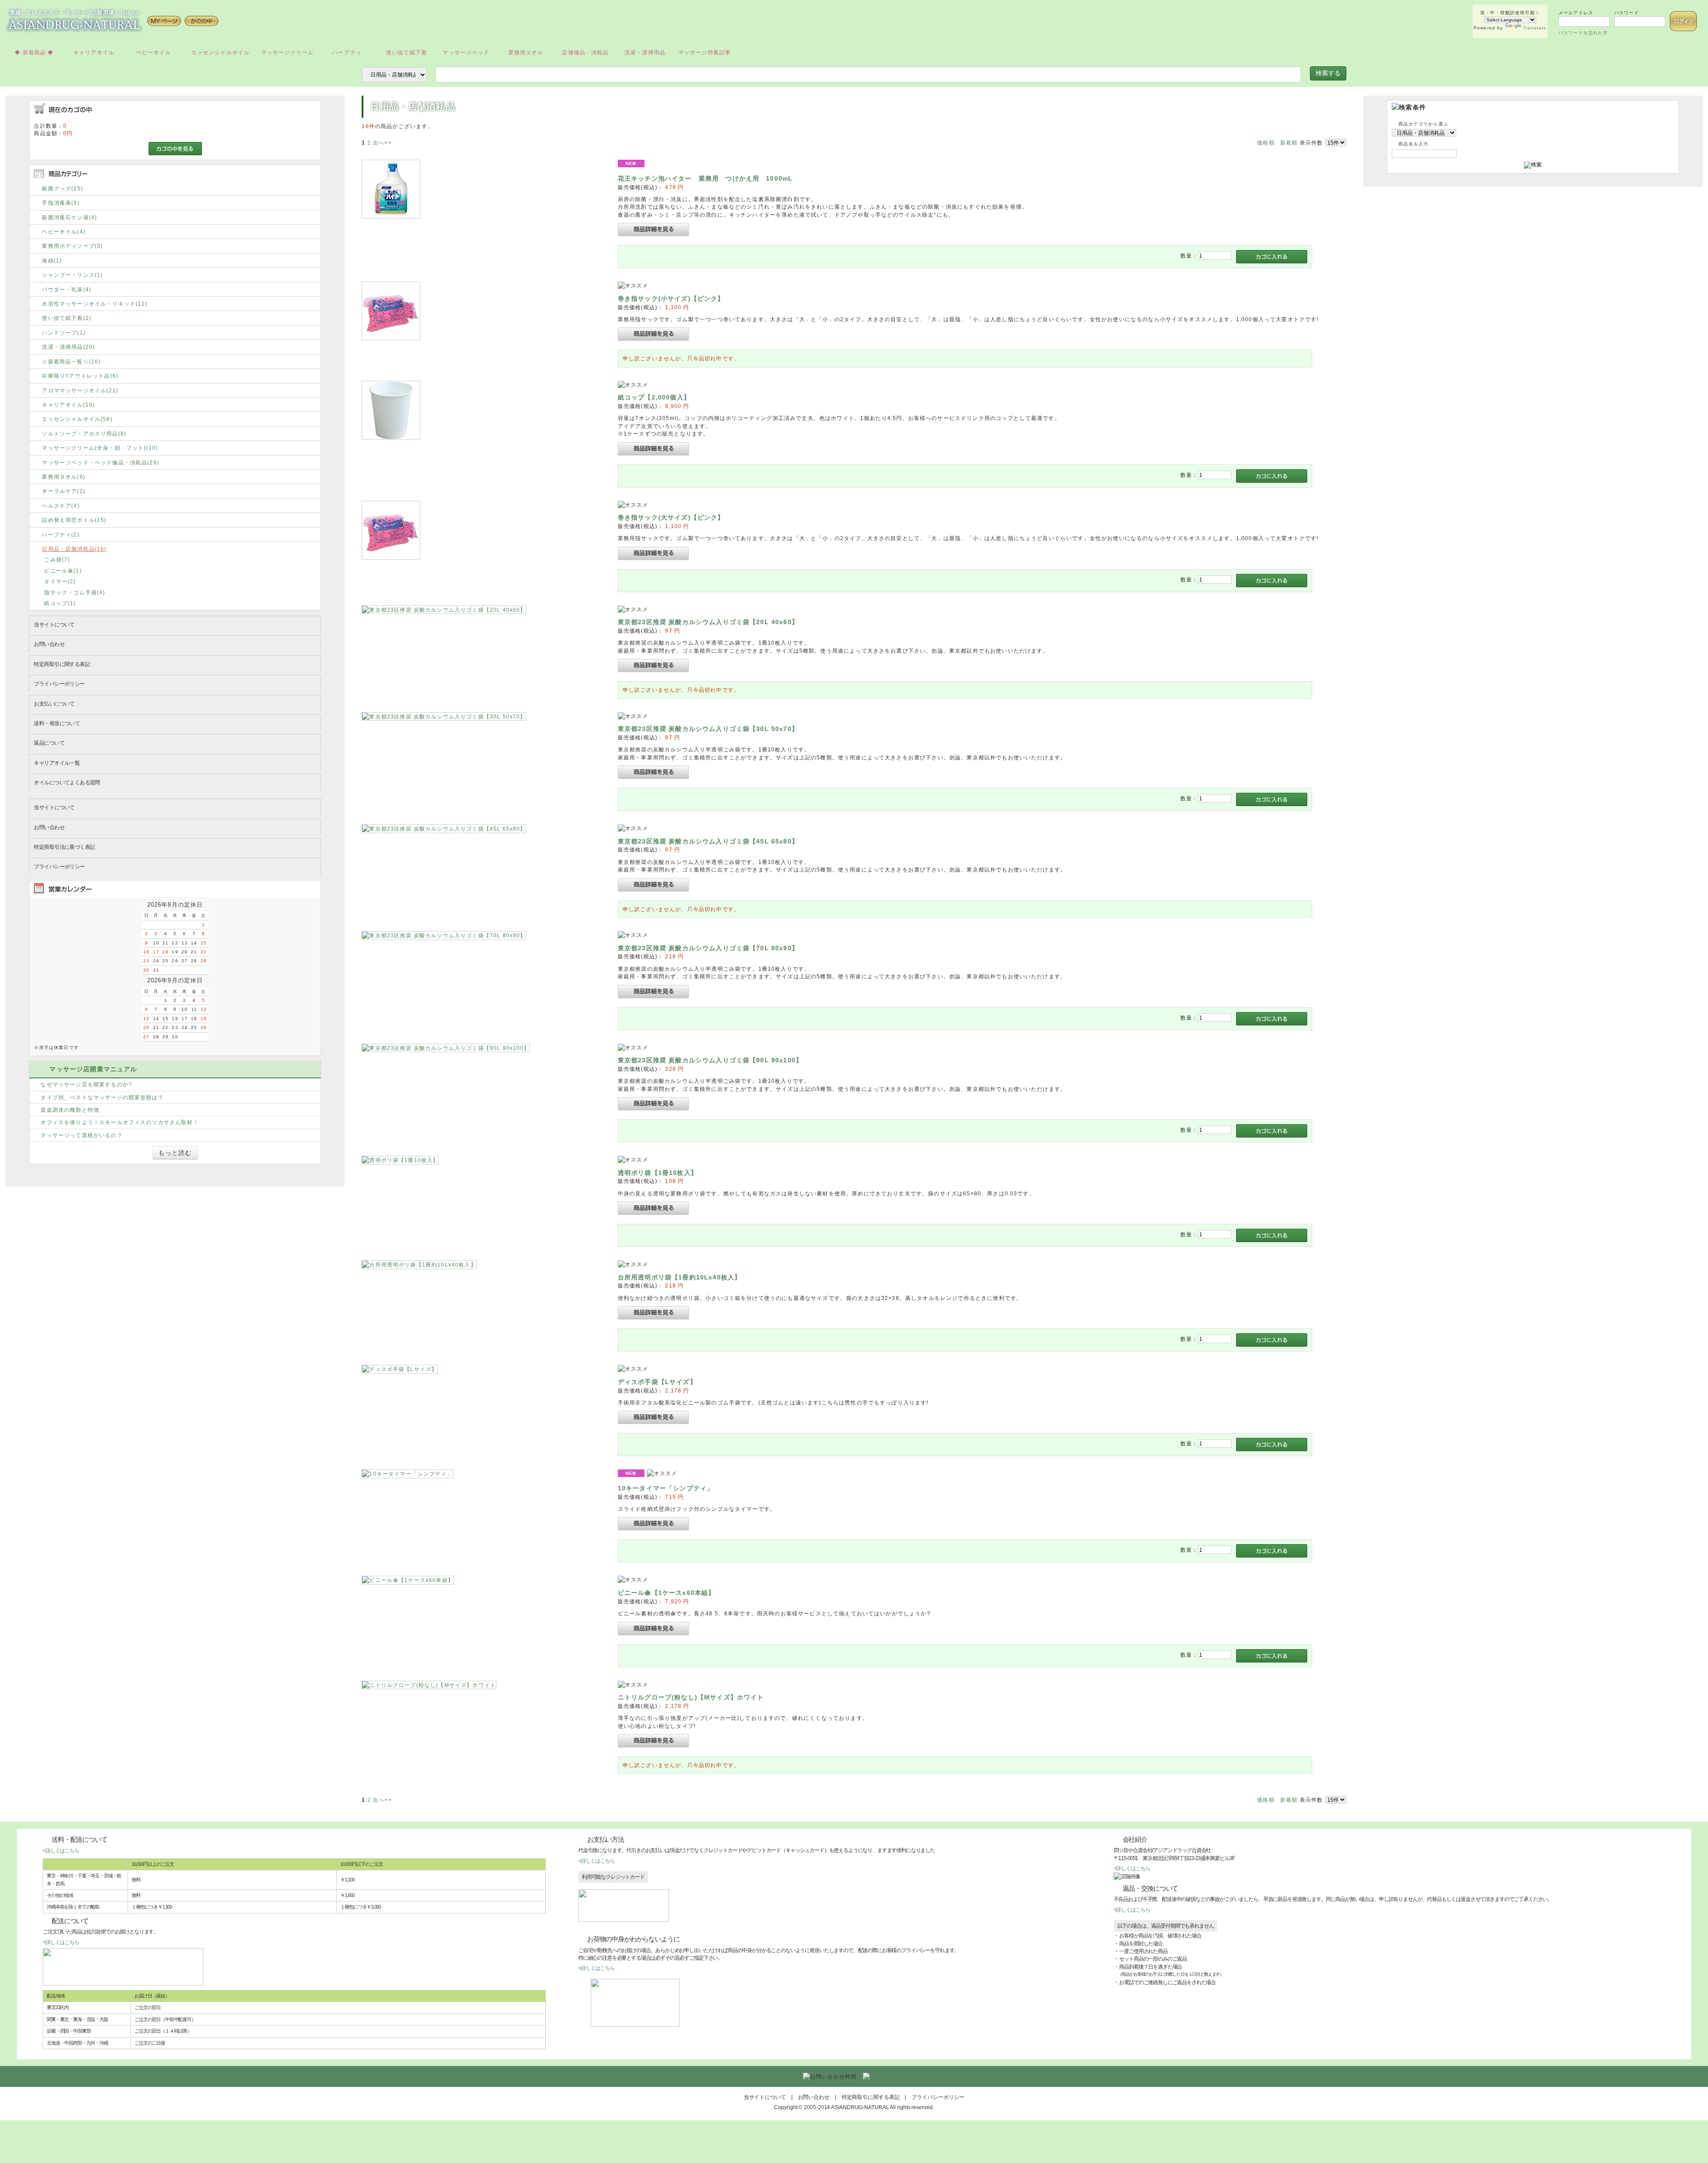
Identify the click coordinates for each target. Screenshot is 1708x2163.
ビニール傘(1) (63, 571)
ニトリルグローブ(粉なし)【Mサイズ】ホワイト (691, 1697)
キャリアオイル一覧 (57, 763)
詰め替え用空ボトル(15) (74, 520)
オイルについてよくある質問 (67, 782)
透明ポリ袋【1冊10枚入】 (658, 1173)
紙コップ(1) (60, 603)
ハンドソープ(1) (63, 333)
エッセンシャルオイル (221, 52)
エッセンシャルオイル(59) (77, 419)
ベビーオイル (154, 52)
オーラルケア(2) (63, 491)
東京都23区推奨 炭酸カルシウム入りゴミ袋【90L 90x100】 (710, 1060)
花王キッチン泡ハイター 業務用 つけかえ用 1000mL (705, 178)
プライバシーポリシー (59, 684)
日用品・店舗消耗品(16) (74, 549)
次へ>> (382, 143)
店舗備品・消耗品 (585, 52)
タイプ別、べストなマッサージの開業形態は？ (102, 1097)
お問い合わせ (49, 644)
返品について (49, 743)
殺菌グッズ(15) (62, 188)
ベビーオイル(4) (63, 232)
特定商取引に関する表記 (62, 664)
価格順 (1266, 143)
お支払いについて (54, 704)
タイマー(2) (60, 581)
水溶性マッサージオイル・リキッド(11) (95, 304)
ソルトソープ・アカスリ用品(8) (84, 434)
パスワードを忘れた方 (1583, 33)
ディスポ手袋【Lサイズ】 (657, 1382)
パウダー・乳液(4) (66, 289)
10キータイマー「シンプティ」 (666, 1488)
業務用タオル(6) (63, 477)
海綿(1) (52, 260)
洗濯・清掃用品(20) (68, 347)
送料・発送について (57, 723)
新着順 (1289, 143)
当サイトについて (54, 624)
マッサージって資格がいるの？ (81, 1135)
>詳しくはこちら (61, 1850)
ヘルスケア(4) (60, 506)
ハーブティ (347, 52)
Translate (1535, 28)
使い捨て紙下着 (407, 52)
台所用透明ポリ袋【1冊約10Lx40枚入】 (679, 1277)
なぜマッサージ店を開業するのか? (86, 1084)
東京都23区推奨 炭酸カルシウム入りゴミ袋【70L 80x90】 (708, 948)
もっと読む (175, 1153)
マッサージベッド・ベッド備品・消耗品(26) (101, 462)
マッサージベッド (466, 52)
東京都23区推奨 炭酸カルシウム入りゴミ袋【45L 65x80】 (708, 841)
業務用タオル (526, 52)
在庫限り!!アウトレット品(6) (80, 376)
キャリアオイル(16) (68, 405)
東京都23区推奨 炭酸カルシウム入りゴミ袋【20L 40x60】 (708, 622)
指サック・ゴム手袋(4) (75, 592)
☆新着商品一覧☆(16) (71, 361)
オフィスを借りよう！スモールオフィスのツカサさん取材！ (119, 1122)
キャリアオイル (94, 52)
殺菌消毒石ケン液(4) (69, 217)
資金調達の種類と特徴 (70, 1110)
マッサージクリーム (287, 52)
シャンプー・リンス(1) (72, 275)
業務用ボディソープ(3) (72, 246)
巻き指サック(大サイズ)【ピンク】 (671, 517)
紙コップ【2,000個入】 (654, 397)
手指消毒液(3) (60, 203)
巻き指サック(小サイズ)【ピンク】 (671, 299)
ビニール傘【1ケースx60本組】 (667, 1593)
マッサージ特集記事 (705, 52)
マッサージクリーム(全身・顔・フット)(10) (100, 448)
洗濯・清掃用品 (645, 52)
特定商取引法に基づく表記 (64, 847)
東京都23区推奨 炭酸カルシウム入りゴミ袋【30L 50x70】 (708, 729)
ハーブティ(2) (60, 535)
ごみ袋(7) (57, 559)
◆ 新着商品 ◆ (34, 52)
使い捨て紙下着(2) (66, 318)
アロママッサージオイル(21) (80, 390)
